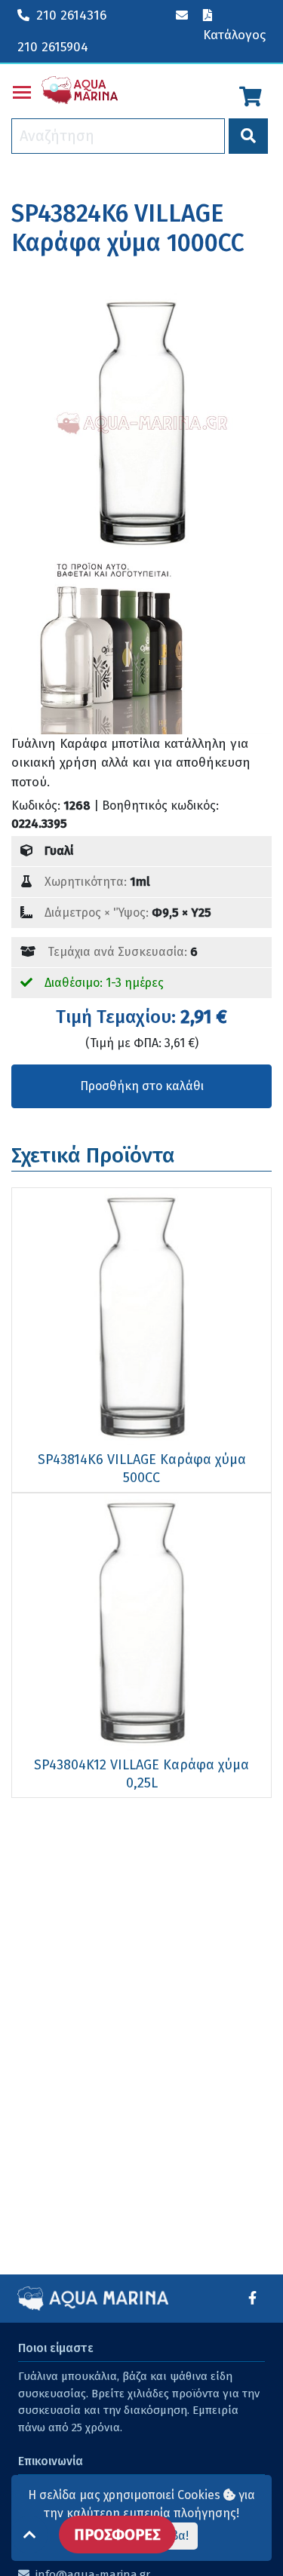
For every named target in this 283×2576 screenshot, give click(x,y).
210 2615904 (53, 47)
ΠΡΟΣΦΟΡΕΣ (117, 2535)
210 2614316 (71, 15)
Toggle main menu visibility (22, 91)
